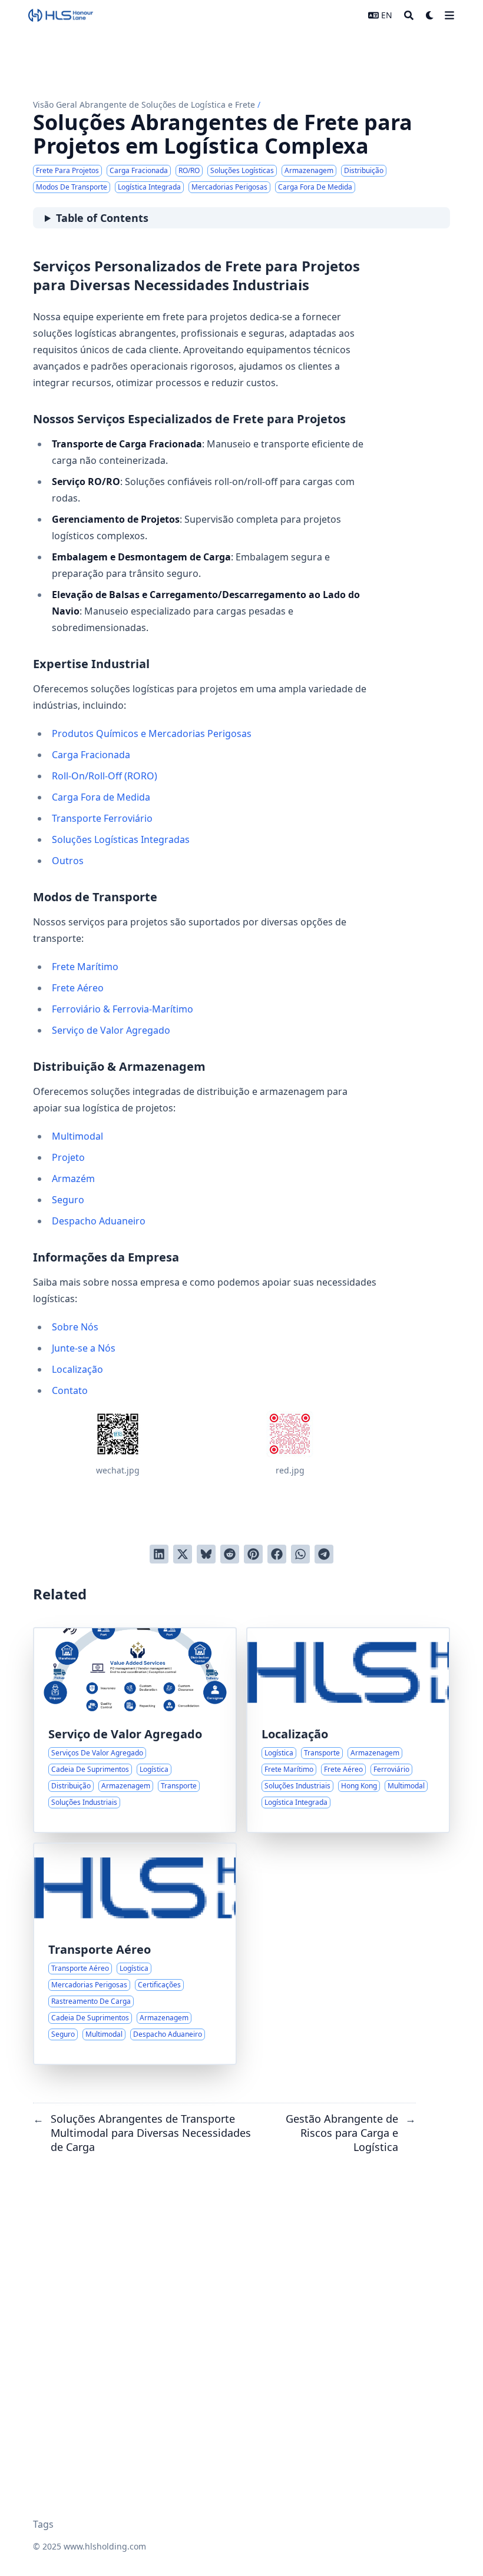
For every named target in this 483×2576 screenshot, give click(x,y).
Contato (70, 1390)
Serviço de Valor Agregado (111, 1030)
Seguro (68, 1200)
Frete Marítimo (85, 967)
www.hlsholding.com (105, 2546)
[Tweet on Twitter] (183, 1554)
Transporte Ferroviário (102, 818)
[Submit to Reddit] (230, 1554)
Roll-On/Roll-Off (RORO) (105, 776)
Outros (68, 861)
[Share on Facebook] (277, 1554)
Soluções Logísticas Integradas (121, 839)
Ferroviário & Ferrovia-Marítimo (123, 1009)
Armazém (73, 1179)
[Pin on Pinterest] (253, 1554)
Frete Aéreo (78, 988)
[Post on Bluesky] (206, 1554)
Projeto (68, 1157)
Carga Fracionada (91, 755)
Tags (43, 2524)
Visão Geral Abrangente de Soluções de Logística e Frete (144, 104)
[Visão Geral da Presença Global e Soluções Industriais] (348, 1730)
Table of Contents (102, 218)
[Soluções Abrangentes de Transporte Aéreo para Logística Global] (135, 1954)
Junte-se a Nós (84, 1348)
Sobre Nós (75, 1327)
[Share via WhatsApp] (300, 1554)
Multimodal (77, 1136)
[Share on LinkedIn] (159, 1554)
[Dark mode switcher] (430, 15)
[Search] (409, 15)
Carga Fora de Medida (101, 797)
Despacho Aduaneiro (99, 1221)
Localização (77, 1369)
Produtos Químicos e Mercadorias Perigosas (152, 733)
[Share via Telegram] (324, 1554)
